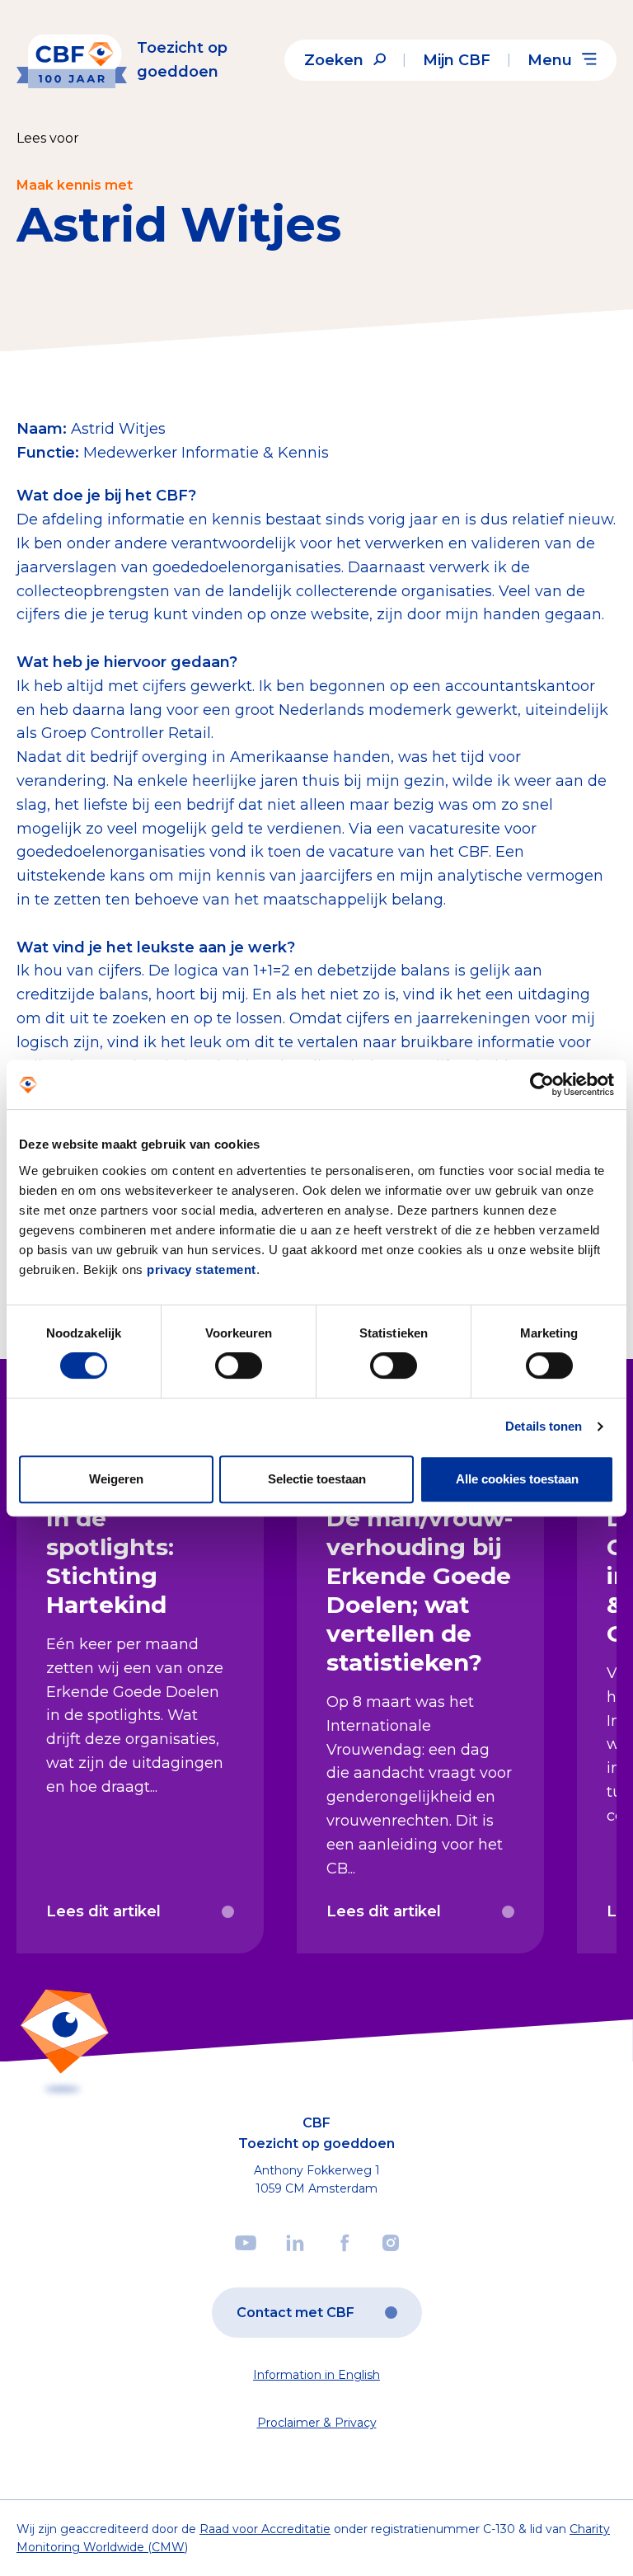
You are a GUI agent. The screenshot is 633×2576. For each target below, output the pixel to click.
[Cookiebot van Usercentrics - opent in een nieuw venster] (542, 1084)
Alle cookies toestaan (517, 1479)
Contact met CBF (295, 2313)
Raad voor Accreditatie (265, 2529)
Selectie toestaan (317, 1479)
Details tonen (544, 1426)
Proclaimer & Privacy (317, 2423)
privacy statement (202, 1269)
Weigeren (116, 1479)
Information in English (316, 2375)
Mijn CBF (457, 60)
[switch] (239, 1366)
